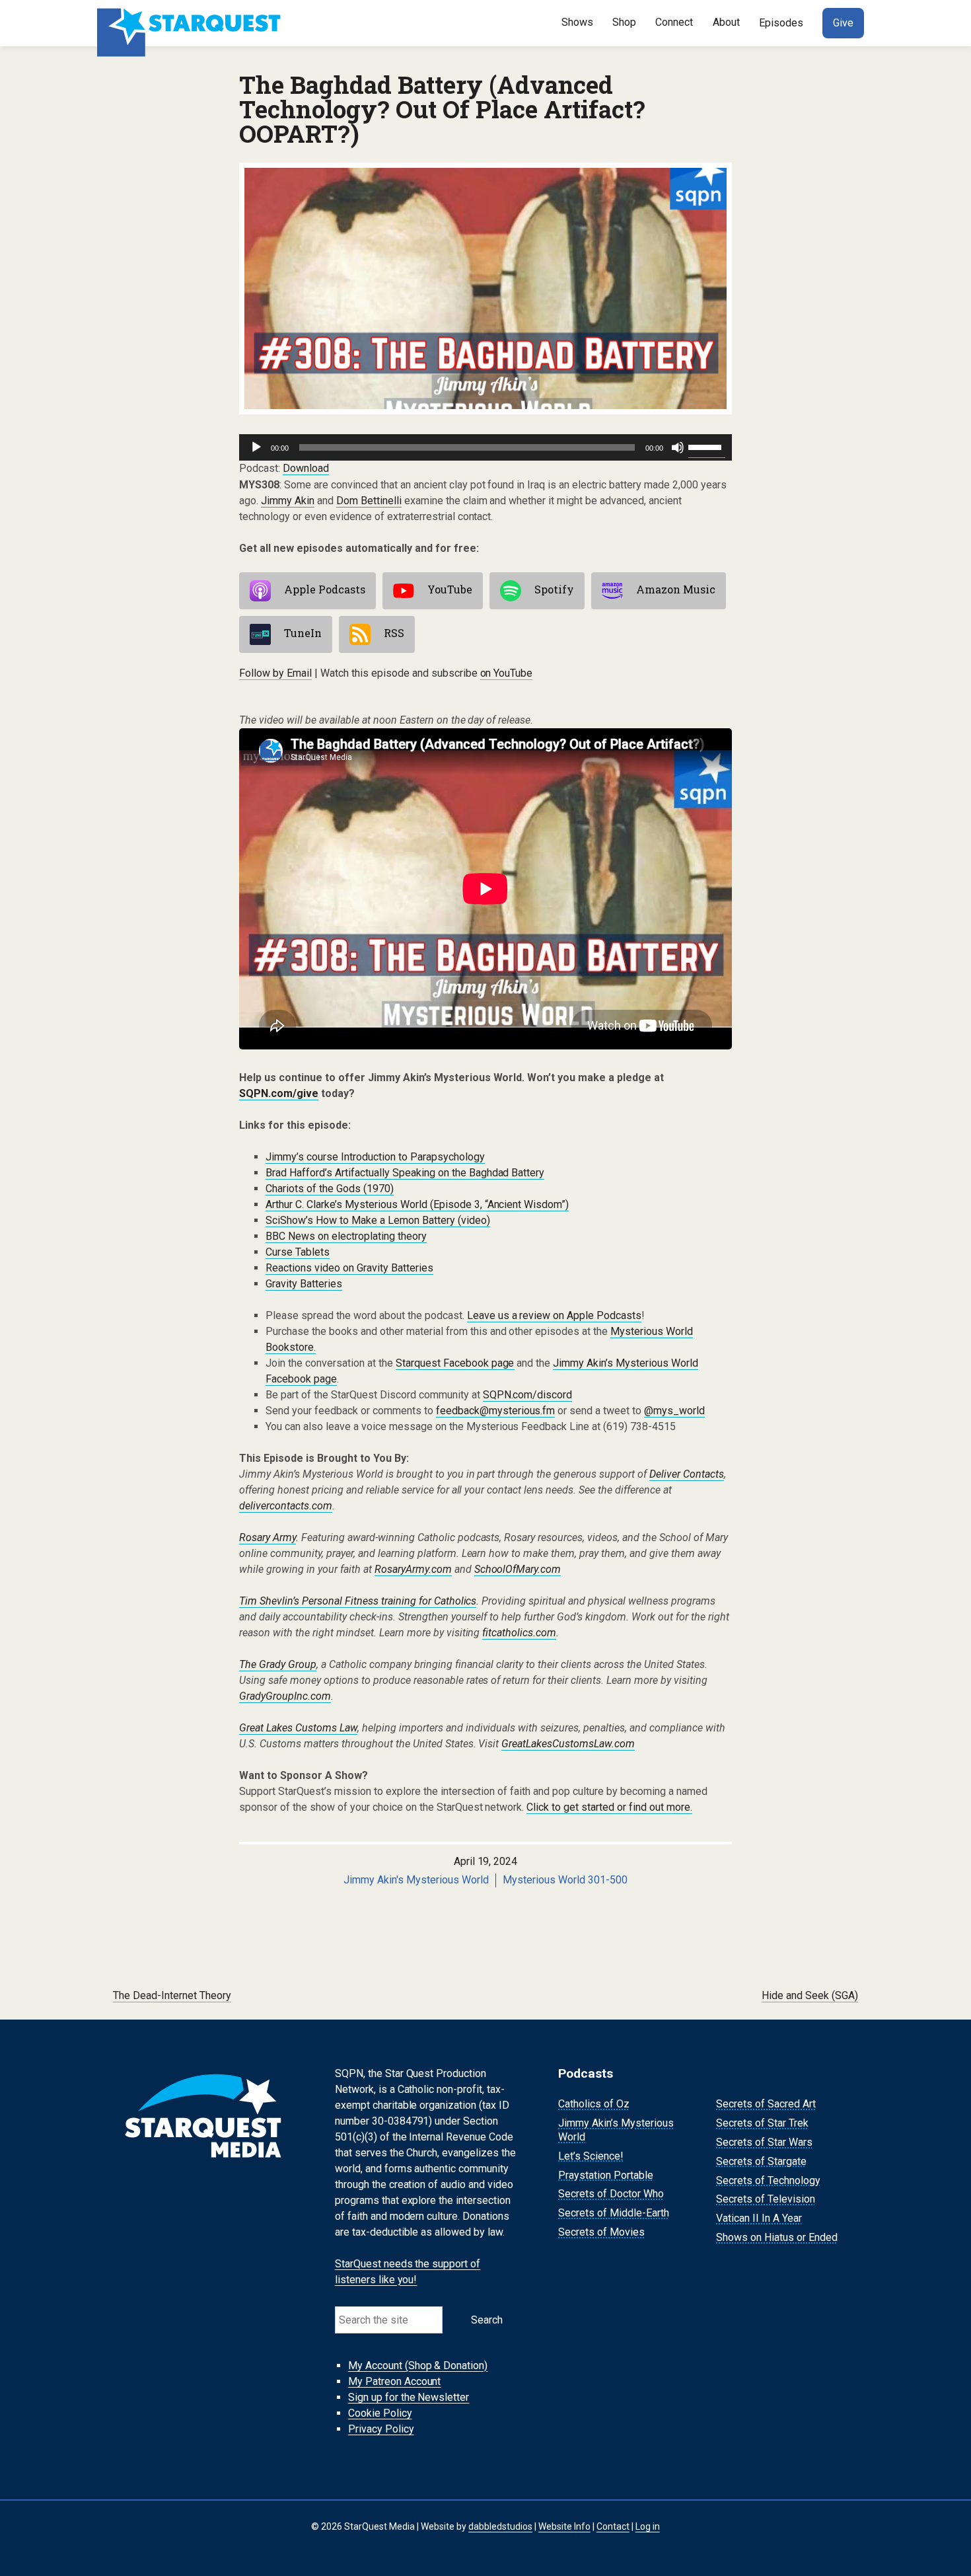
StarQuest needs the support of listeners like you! (408, 2272)
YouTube (450, 589)
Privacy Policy (381, 2429)
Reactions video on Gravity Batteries (349, 1268)
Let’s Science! (591, 2156)
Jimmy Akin (288, 501)
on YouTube (507, 673)
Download (306, 468)
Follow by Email (275, 673)
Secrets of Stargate (761, 2161)
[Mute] (678, 447)
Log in (648, 2526)
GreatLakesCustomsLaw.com (568, 1744)
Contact (613, 2526)
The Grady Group (278, 1664)
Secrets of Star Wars (764, 2142)
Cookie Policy (380, 2413)
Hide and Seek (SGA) (810, 1995)
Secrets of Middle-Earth (614, 2213)
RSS (394, 633)
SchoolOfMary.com (518, 1569)
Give (843, 23)
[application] (485, 447)
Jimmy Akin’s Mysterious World (616, 2130)
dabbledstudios (500, 2526)
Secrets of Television (766, 2200)
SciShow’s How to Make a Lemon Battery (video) (378, 1220)
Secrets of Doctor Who (611, 2194)
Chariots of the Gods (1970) (330, 1189)
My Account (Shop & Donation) (418, 2366)
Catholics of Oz (594, 2104)
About (726, 22)
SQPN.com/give (279, 1093)
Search (487, 2320)
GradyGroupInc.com (285, 1696)
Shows (577, 22)
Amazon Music (676, 589)
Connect (674, 22)
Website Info (564, 2526)
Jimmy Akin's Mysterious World (416, 1880)
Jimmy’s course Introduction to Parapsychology (375, 1157)
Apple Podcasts (325, 589)
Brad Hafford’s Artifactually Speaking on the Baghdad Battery (405, 1173)
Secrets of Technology (768, 2180)
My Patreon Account (395, 2381)
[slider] (707, 446)
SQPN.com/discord (528, 1395)
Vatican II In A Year (759, 2218)
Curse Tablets (298, 1252)
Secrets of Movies (601, 2232)
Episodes (781, 23)
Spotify (554, 589)
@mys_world (674, 1411)
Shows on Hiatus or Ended (777, 2237)
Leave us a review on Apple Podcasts (555, 1315)
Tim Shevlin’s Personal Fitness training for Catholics (358, 1601)
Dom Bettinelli (369, 501)
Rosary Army (268, 1537)
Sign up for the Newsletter (409, 2397)
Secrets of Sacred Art (766, 2104)
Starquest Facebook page (455, 1363)
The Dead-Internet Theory (172, 1995)
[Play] (256, 447)
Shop (624, 22)
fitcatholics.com (519, 1633)
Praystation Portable (606, 2175)
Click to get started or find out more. (609, 1807)
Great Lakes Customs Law (298, 1728)
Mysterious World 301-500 (565, 1880)
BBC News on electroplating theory (346, 1236)
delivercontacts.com (286, 1506)
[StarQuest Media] (190, 23)
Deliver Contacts (687, 1474)
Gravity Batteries (304, 1284)
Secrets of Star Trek (762, 2123)
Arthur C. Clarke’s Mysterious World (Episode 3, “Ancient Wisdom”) (417, 1204)
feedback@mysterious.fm (496, 1411)
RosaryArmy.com (413, 1569)
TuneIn (303, 633)
